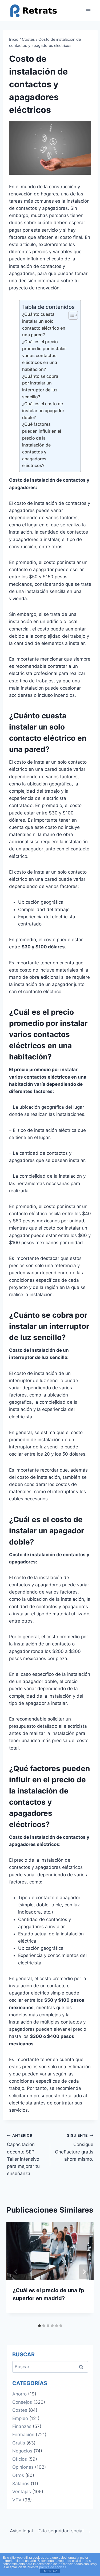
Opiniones (23, 2467)
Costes (20, 2410)
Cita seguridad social (61, 2531)
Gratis (19, 2443)
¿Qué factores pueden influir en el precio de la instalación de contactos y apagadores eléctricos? (42, 445)
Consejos (22, 2402)
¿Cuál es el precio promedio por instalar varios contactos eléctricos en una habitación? (44, 355)
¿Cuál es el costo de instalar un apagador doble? (43, 411)
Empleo (20, 2418)
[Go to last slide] (16, 2272)
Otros (18, 2475)
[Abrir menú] (88, 11)
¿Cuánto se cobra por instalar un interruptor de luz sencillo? (40, 387)
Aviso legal (21, 2531)
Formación (23, 2435)
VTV (17, 2500)
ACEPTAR (50, 2571)
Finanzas (22, 2426)
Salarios (21, 2484)
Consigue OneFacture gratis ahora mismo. (74, 2147)
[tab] (39, 2326)
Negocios (22, 2451)
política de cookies (53, 2567)
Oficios (20, 2459)
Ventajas (22, 2492)
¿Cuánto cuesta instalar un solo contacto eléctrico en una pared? (44, 325)
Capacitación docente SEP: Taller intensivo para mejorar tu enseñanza (23, 2155)
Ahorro (19, 2394)
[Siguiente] (84, 2272)
